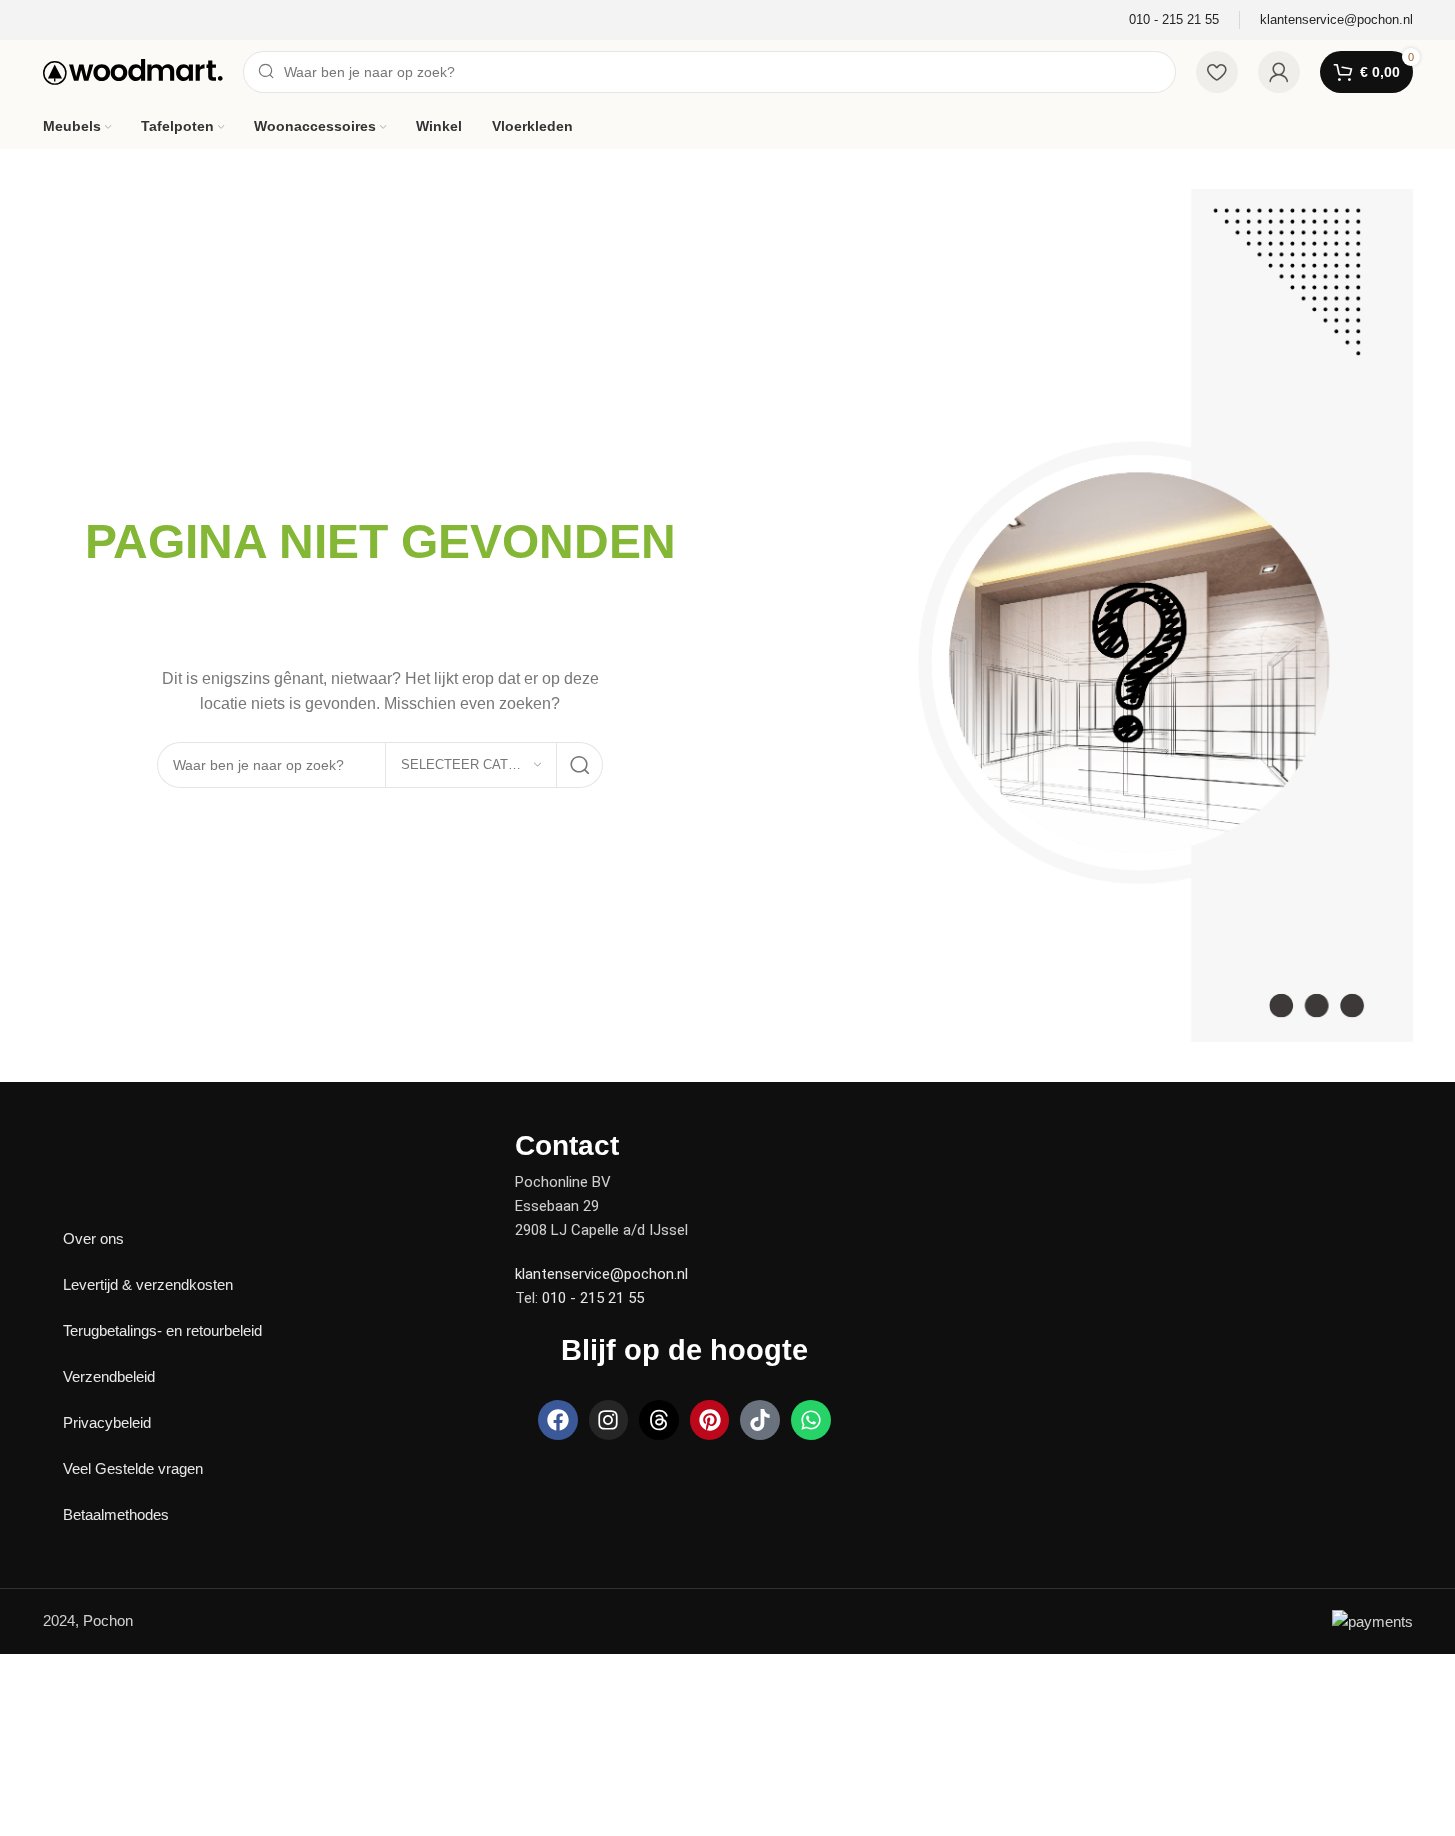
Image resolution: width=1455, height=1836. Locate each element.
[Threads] (659, 1420)
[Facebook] (558, 1420)
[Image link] (113, 1143)
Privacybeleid (107, 1422)
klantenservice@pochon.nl (601, 1274)
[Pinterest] (710, 1420)
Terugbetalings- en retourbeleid (162, 1330)
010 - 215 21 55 (593, 1298)
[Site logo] (133, 70)
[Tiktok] (760, 1420)
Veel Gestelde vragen (133, 1468)
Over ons (93, 1238)
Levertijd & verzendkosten (148, 1284)
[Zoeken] (580, 765)
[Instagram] (609, 1420)
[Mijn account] (1279, 72)
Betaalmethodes (116, 1514)
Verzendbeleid (109, 1376)
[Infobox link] (1174, 20)
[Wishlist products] (1217, 72)
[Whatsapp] (811, 1420)
